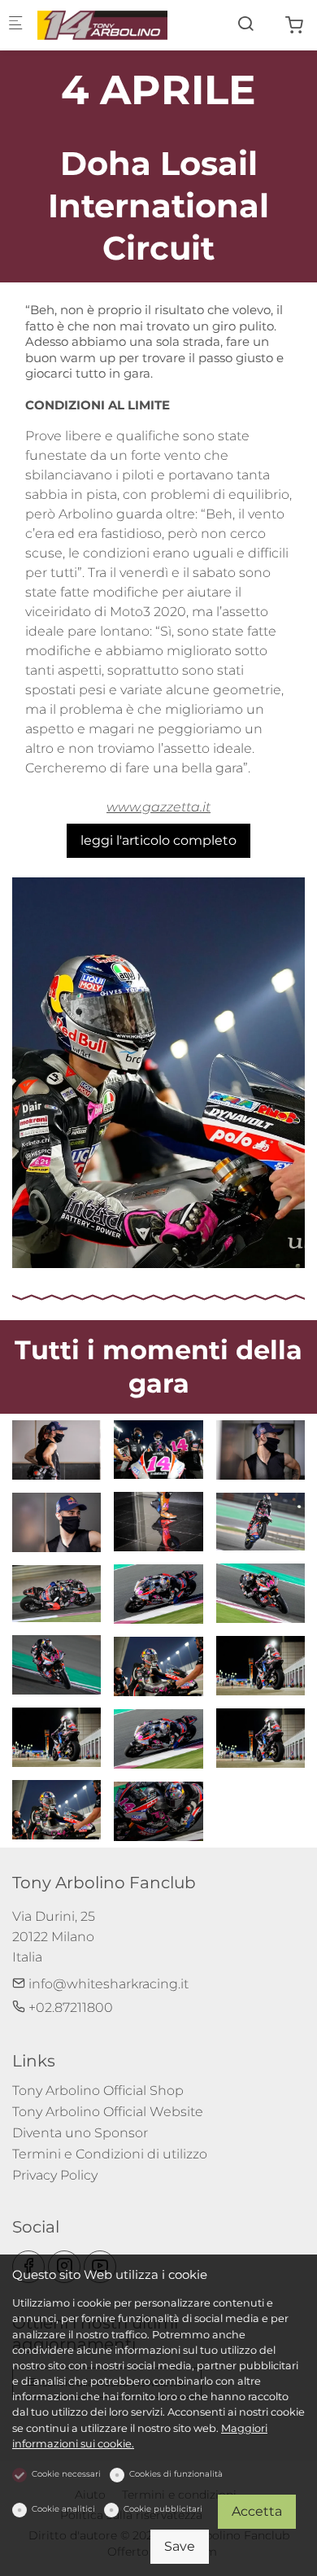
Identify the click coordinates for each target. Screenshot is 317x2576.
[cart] (294, 26)
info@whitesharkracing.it (107, 1984)
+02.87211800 (69, 2007)
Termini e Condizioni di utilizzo (110, 2154)
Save (180, 2546)
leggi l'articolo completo (158, 840)
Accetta (257, 2511)
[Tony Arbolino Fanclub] (102, 24)
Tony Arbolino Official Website (108, 2112)
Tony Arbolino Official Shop (98, 2091)
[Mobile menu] (15, 25)
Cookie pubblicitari (163, 2509)
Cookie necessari (66, 2474)
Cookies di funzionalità (176, 2474)
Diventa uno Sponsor (80, 2133)
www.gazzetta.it (158, 807)
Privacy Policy (55, 2175)
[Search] (245, 24)
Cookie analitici (63, 2509)
